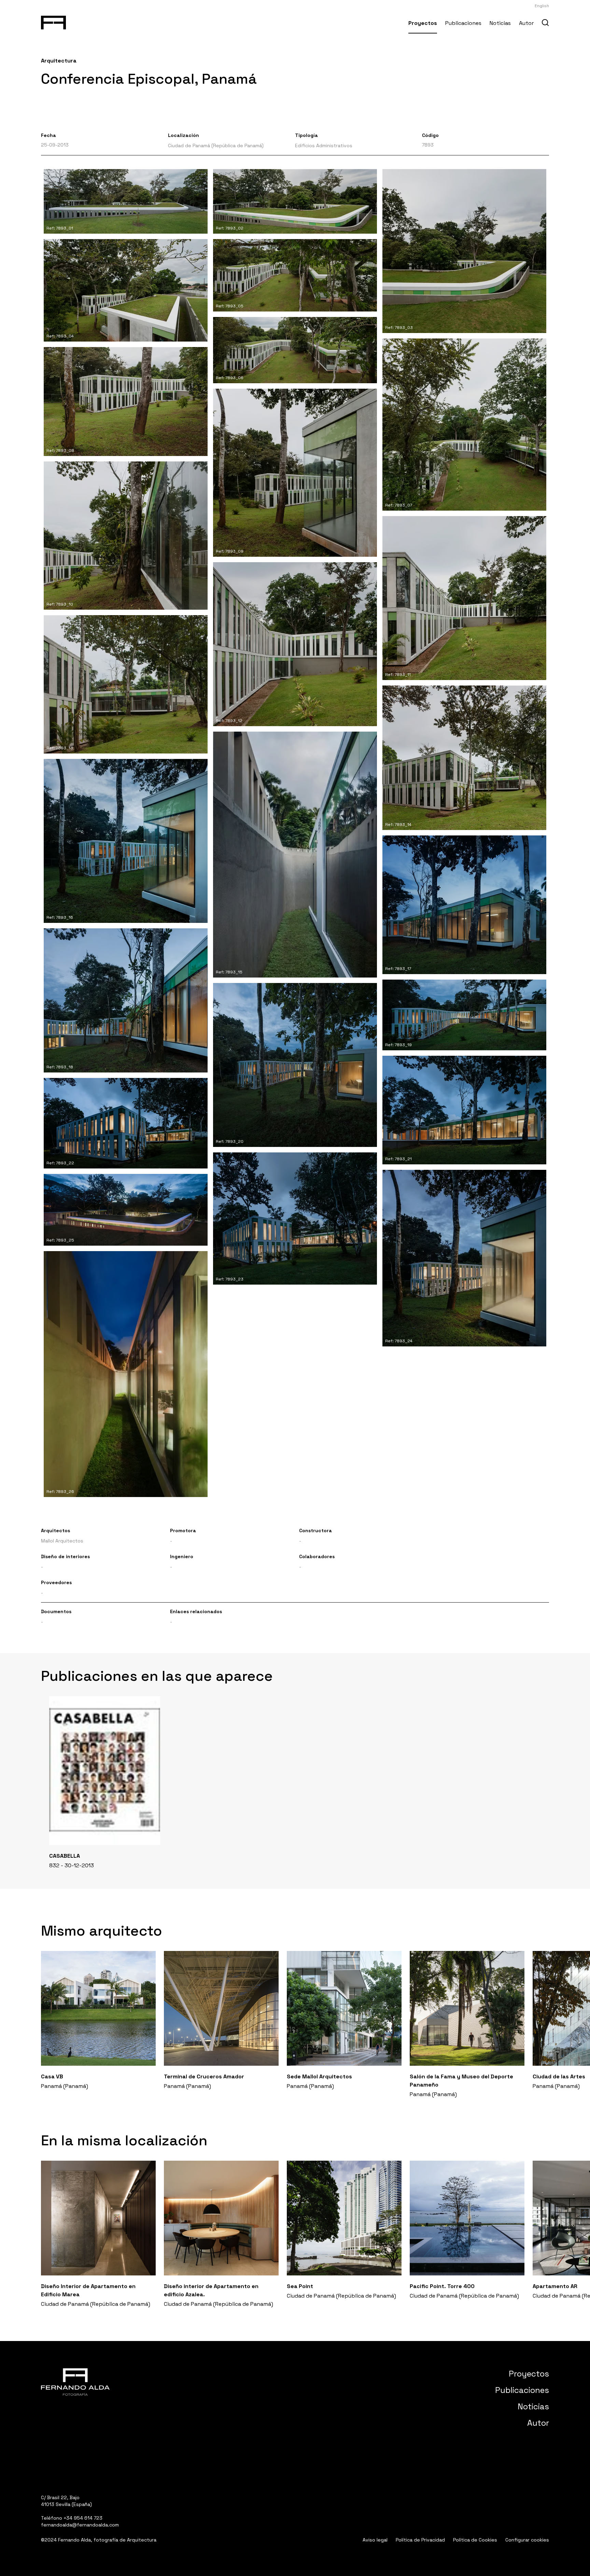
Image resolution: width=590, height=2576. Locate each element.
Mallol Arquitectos (62, 1541)
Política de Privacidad (420, 2540)
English (542, 6)
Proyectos (423, 23)
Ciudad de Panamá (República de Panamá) (216, 146)
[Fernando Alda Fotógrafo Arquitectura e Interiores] (53, 21)
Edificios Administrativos (324, 146)
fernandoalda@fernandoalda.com (80, 2525)
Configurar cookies (527, 2540)
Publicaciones (463, 23)
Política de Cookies (475, 2540)
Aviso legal (375, 2540)
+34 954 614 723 (83, 2518)
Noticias (500, 23)
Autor (526, 23)
